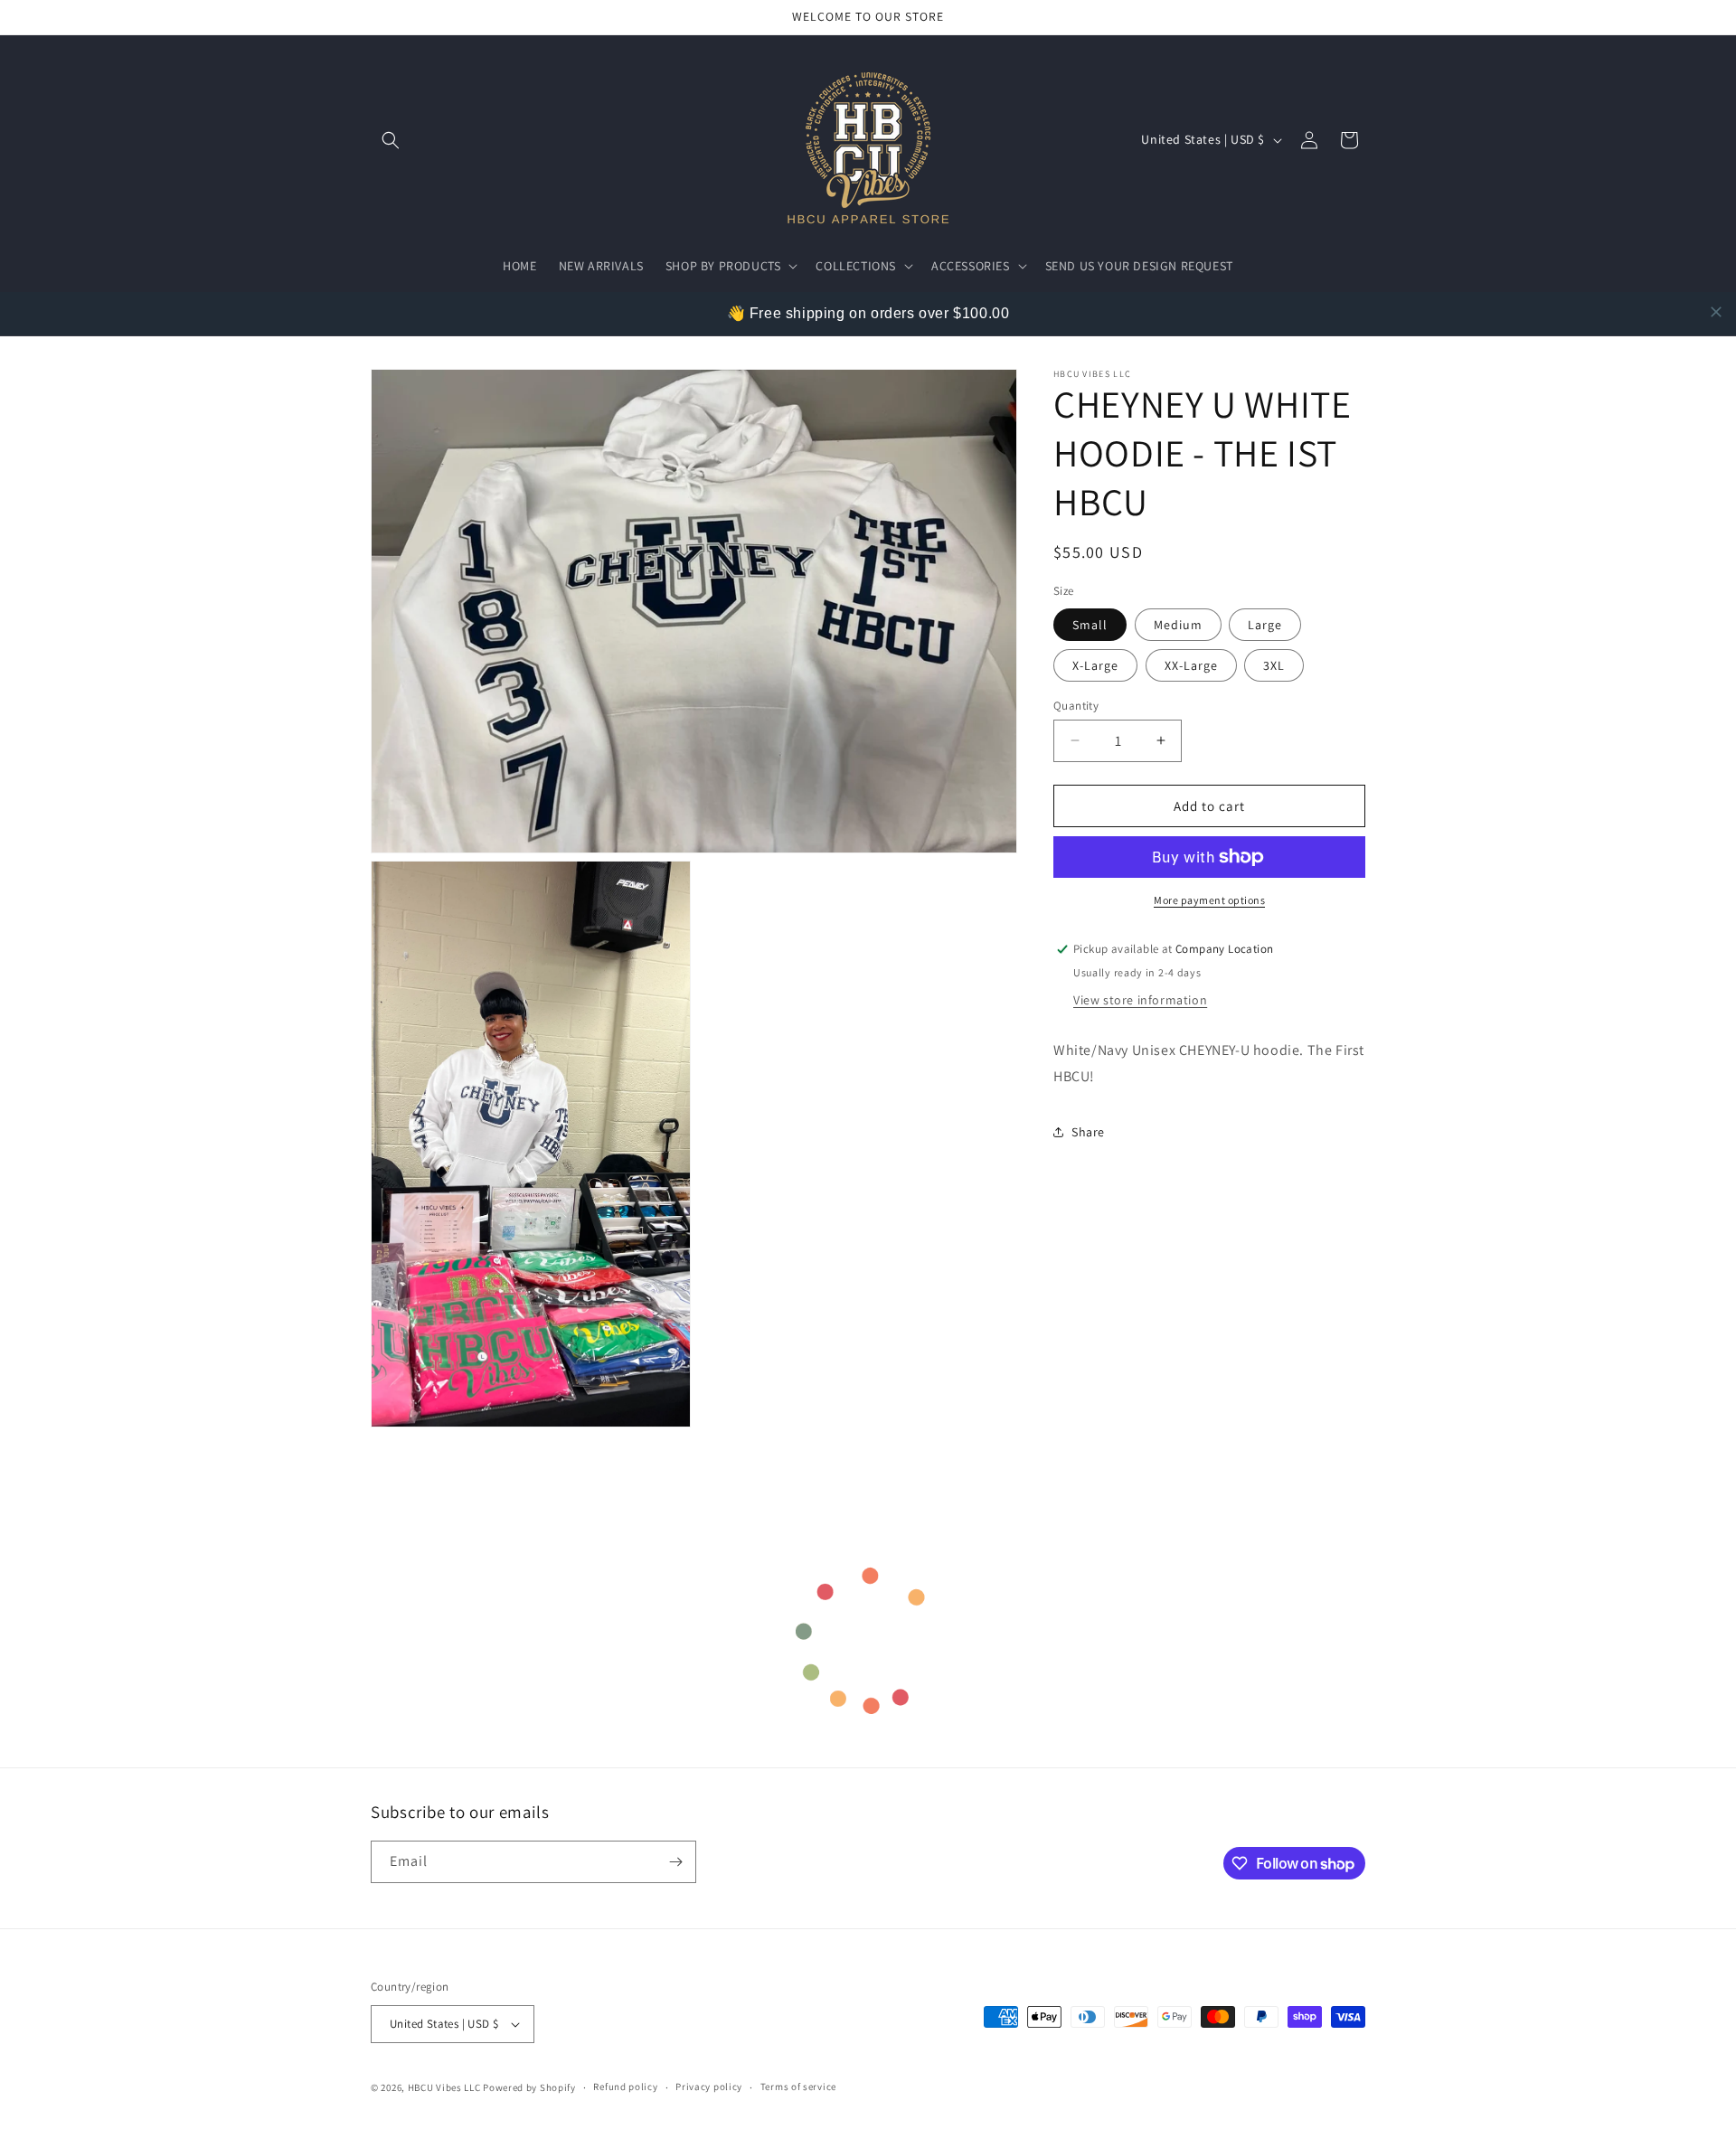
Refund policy (625, 2087)
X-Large (1095, 664)
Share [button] (1088, 1132)
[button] (391, 140)
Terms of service (798, 2087)
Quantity (1076, 705)
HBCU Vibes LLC (444, 2087)
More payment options (1209, 900)
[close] (1716, 312)
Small (1090, 624)
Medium (1178, 624)
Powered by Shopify (529, 2087)
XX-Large (1191, 664)
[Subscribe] (675, 1862)
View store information (1140, 1000)
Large (1265, 624)
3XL (1274, 664)
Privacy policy (709, 2087)
